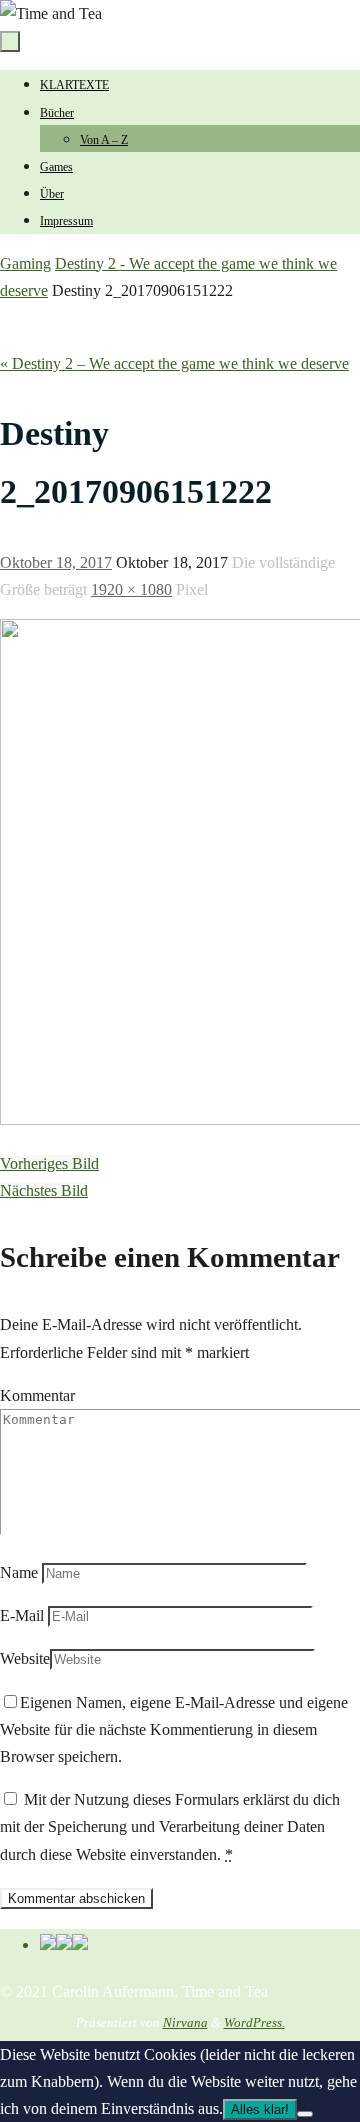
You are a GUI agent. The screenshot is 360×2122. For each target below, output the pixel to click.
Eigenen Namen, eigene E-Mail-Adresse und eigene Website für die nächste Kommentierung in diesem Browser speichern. (174, 1729)
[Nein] (305, 2114)
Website (25, 1658)
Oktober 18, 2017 (56, 562)
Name (19, 1572)
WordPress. (254, 2022)
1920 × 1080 (131, 589)
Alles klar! (260, 2109)
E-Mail (22, 1615)
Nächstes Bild (44, 1190)
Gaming (25, 263)
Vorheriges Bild (49, 1163)
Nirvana (185, 2022)
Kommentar (37, 1395)
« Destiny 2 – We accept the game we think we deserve (174, 363)
